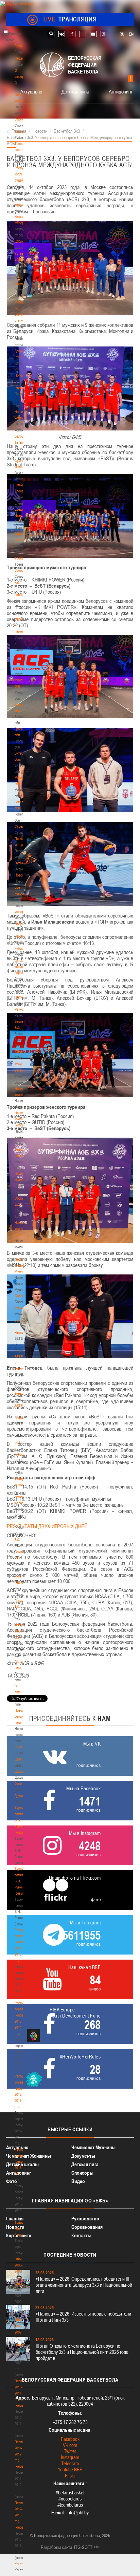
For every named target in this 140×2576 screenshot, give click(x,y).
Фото (18, 1783)
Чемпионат (22, 936)
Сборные (21, 924)
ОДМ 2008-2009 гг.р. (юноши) (21, 2332)
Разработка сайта (56, 2547)
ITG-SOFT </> (87, 2547)
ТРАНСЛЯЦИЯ (70, 19)
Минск (19, 668)
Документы (23, 241)
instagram (104, 34)
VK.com (70, 2445)
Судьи (19, 863)
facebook (72, 34)
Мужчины (22, 1308)
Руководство (85, 2219)
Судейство (22, 826)
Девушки (21, 1759)
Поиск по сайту (51, 34)
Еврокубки (22, 997)
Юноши (20, 1747)
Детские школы (22, 2164)
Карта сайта (19, 2235)
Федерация (23, 912)
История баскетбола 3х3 (23, 1631)
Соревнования (87, 2227)
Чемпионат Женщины (29, 2156)
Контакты (21, 205)
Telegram (70, 2463)
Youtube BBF (70, 2469)
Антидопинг (121, 91)
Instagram (70, 2457)
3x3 (17, 1540)
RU (122, 34)
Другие (20, 1796)
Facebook (70, 2439)
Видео (78, 2181)
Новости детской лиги (21, 1716)
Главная (21, 46)
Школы (20, 656)
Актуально (31, 91)
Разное (20, 1009)
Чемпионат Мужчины (93, 2147)
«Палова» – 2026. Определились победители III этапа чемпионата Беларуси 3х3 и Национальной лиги (84, 2285)
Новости (21, 875)
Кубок (19, 948)
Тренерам (22, 558)
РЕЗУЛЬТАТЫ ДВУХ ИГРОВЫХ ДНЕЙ (47, 1526)
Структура (22, 119)
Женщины (22, 1393)
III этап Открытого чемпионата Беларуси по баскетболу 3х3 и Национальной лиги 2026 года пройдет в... (82, 2352)
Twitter (70, 2451)
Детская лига (75, 91)
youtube (93, 34)
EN (131, 34)
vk (62, 34)
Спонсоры (82, 2173)
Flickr (70, 2476)
